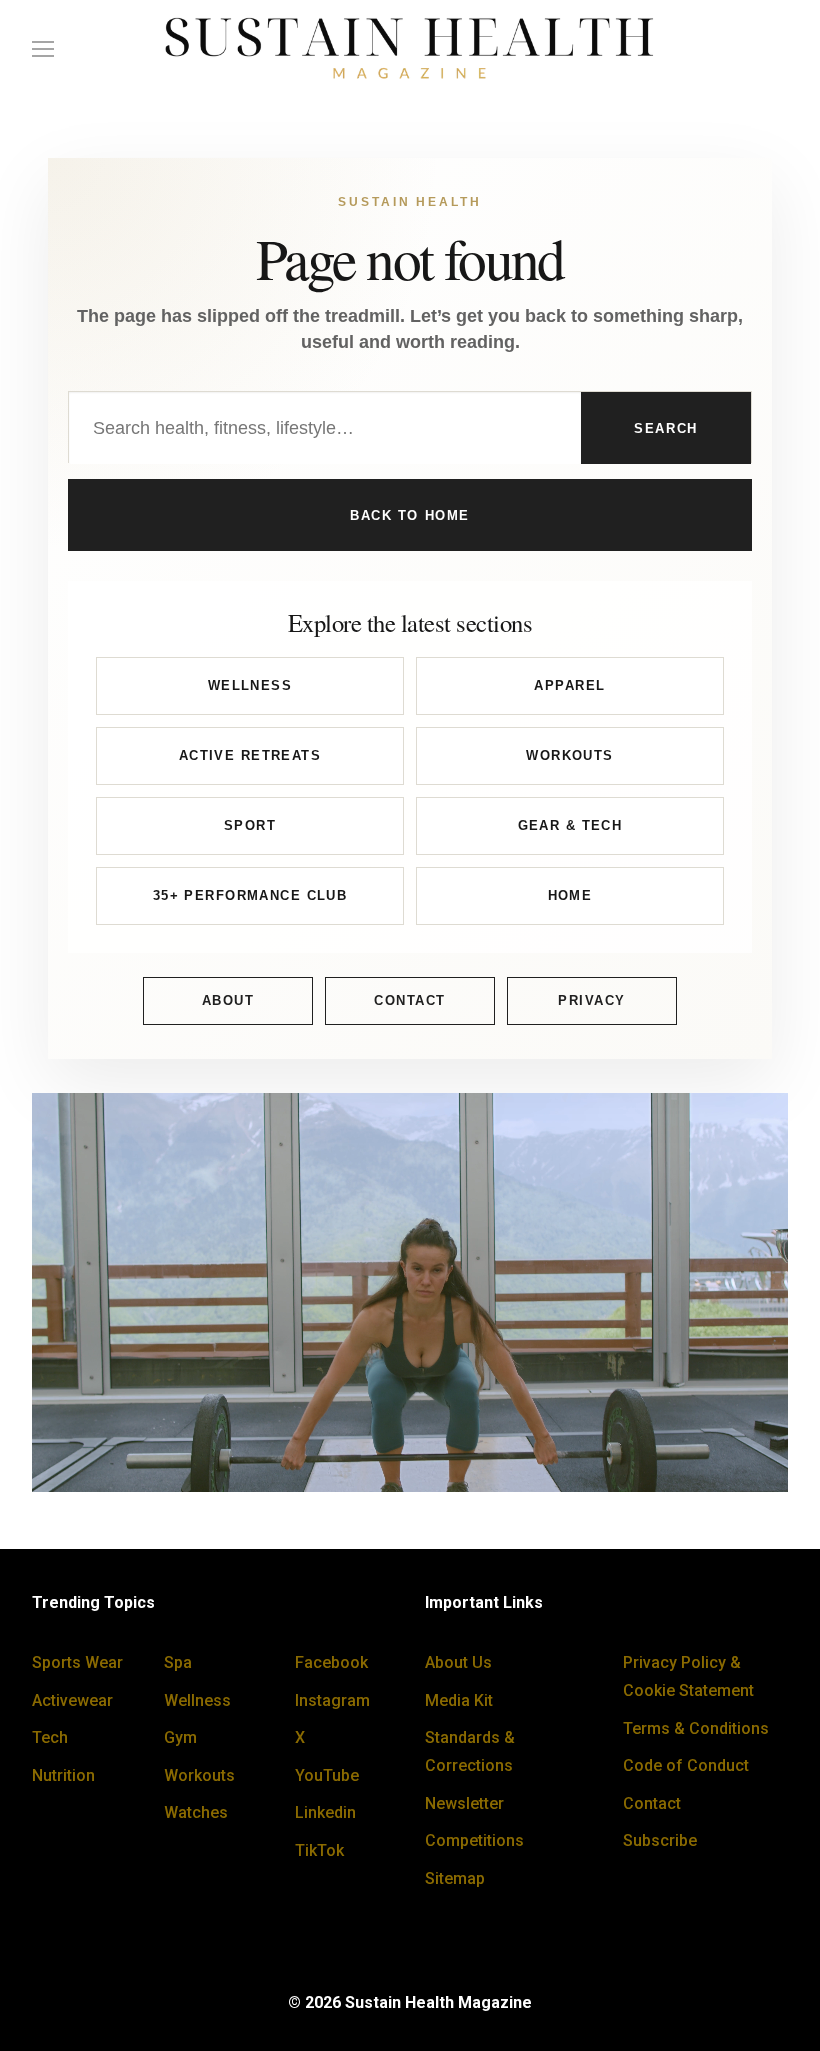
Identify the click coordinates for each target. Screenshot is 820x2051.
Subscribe (660, 1840)
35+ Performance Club (250, 895)
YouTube (327, 1775)
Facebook (331, 1662)
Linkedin (325, 1812)
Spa (178, 1662)
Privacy (592, 1000)
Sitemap (455, 1878)
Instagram (332, 1700)
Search (665, 428)
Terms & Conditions (696, 1728)
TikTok (319, 1850)
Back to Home (410, 515)
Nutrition (63, 1775)
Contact (410, 1000)
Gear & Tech (570, 825)
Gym (180, 1737)
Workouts (569, 755)
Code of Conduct (686, 1765)
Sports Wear (77, 1662)
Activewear (72, 1700)
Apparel (569, 685)
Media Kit (459, 1700)
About (228, 1000)
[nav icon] (43, 49)
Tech (50, 1737)
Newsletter (464, 1803)
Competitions (474, 1840)
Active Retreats (250, 755)
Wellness (250, 685)
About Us (458, 1662)
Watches (196, 1812)
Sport (250, 825)
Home (570, 895)
